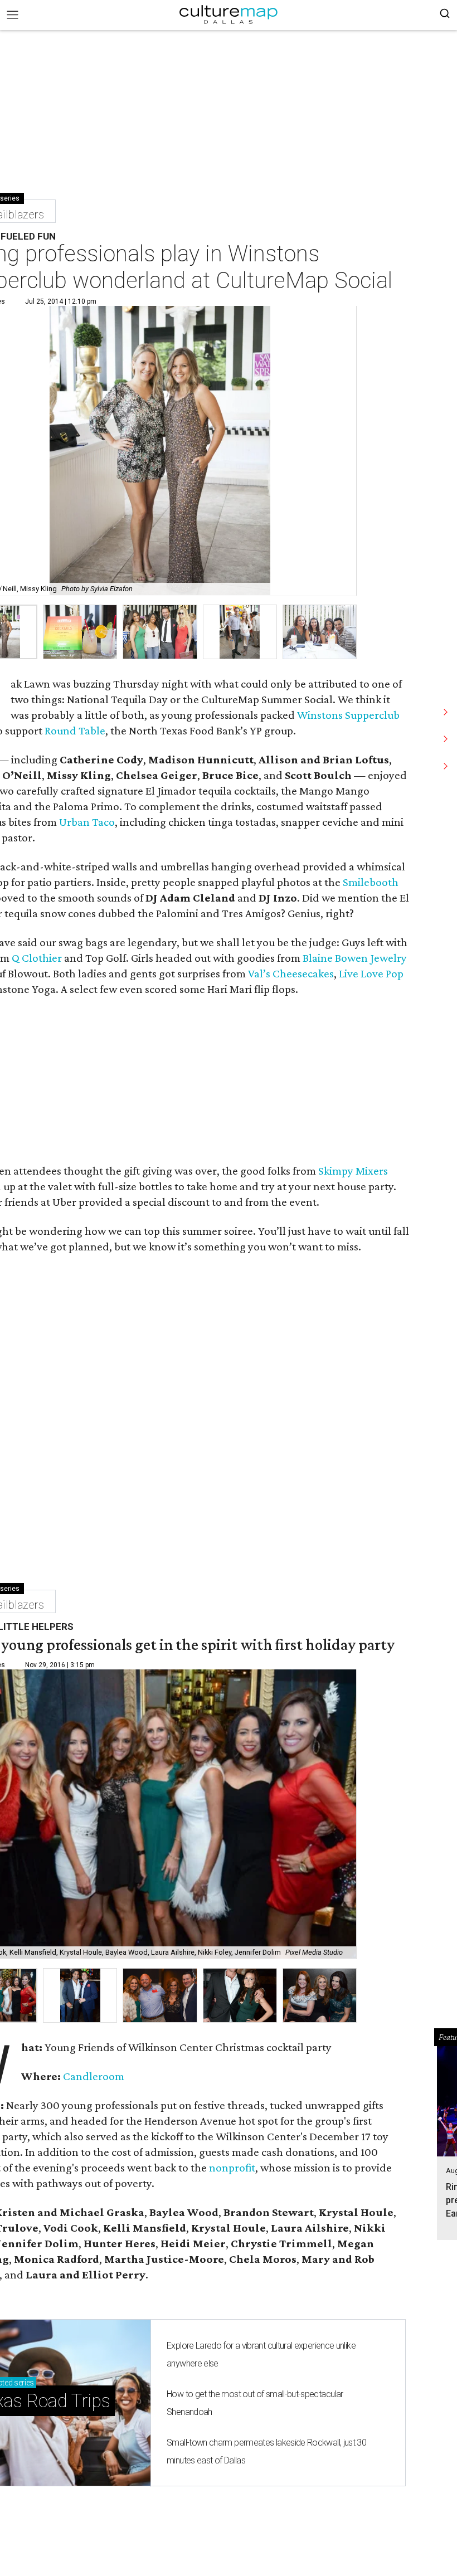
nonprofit (232, 2168)
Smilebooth (371, 882)
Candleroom (94, 2076)
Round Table (75, 731)
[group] (80, 632)
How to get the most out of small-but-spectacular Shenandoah (255, 2403)
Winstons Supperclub (348, 715)
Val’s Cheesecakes (291, 973)
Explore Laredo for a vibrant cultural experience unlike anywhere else (261, 2355)
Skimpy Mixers (353, 1171)
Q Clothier (37, 958)
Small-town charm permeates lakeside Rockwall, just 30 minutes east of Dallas (266, 2451)
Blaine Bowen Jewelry (355, 958)
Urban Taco (87, 822)
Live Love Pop (371, 973)
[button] (80, 1996)
